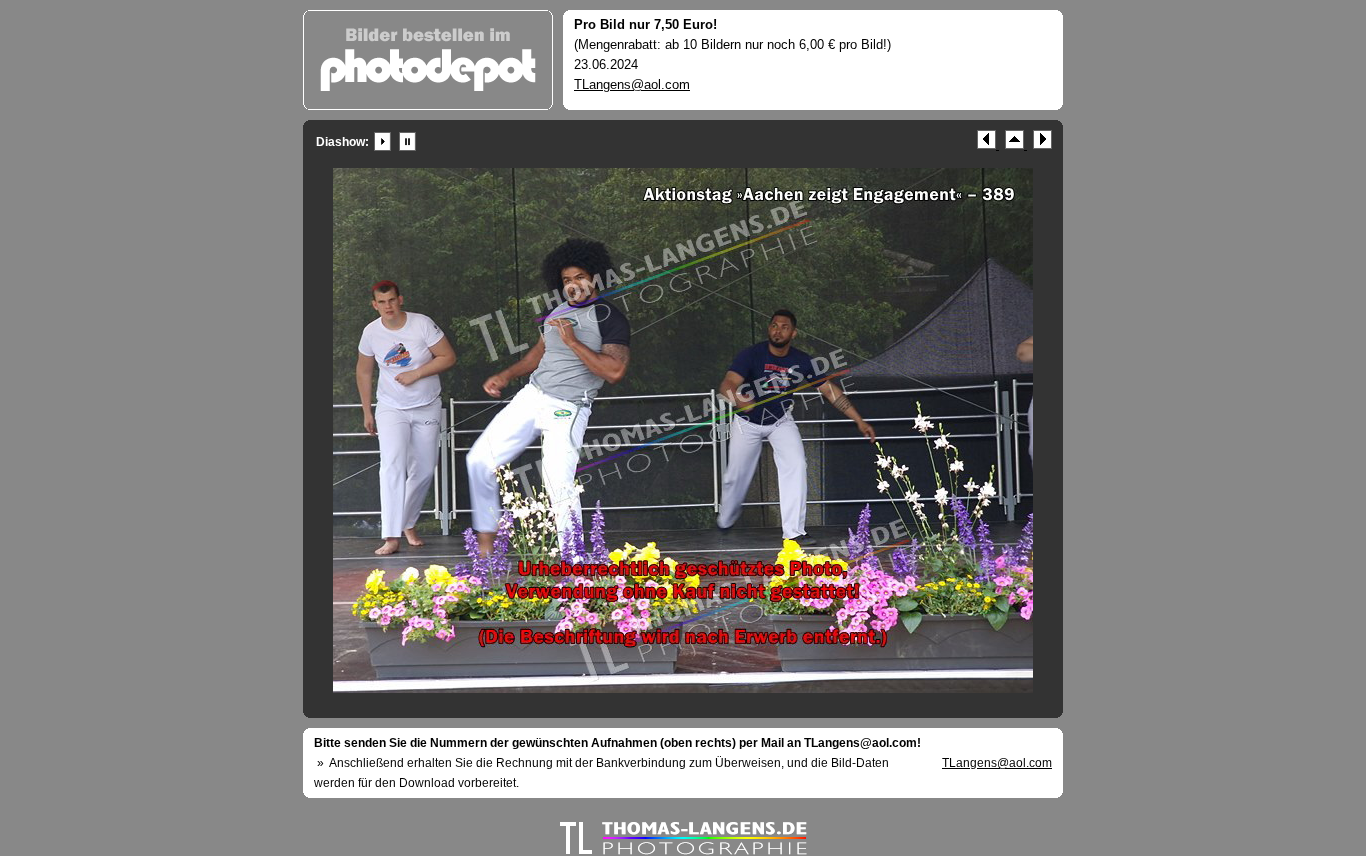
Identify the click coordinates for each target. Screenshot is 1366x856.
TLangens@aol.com (632, 84)
